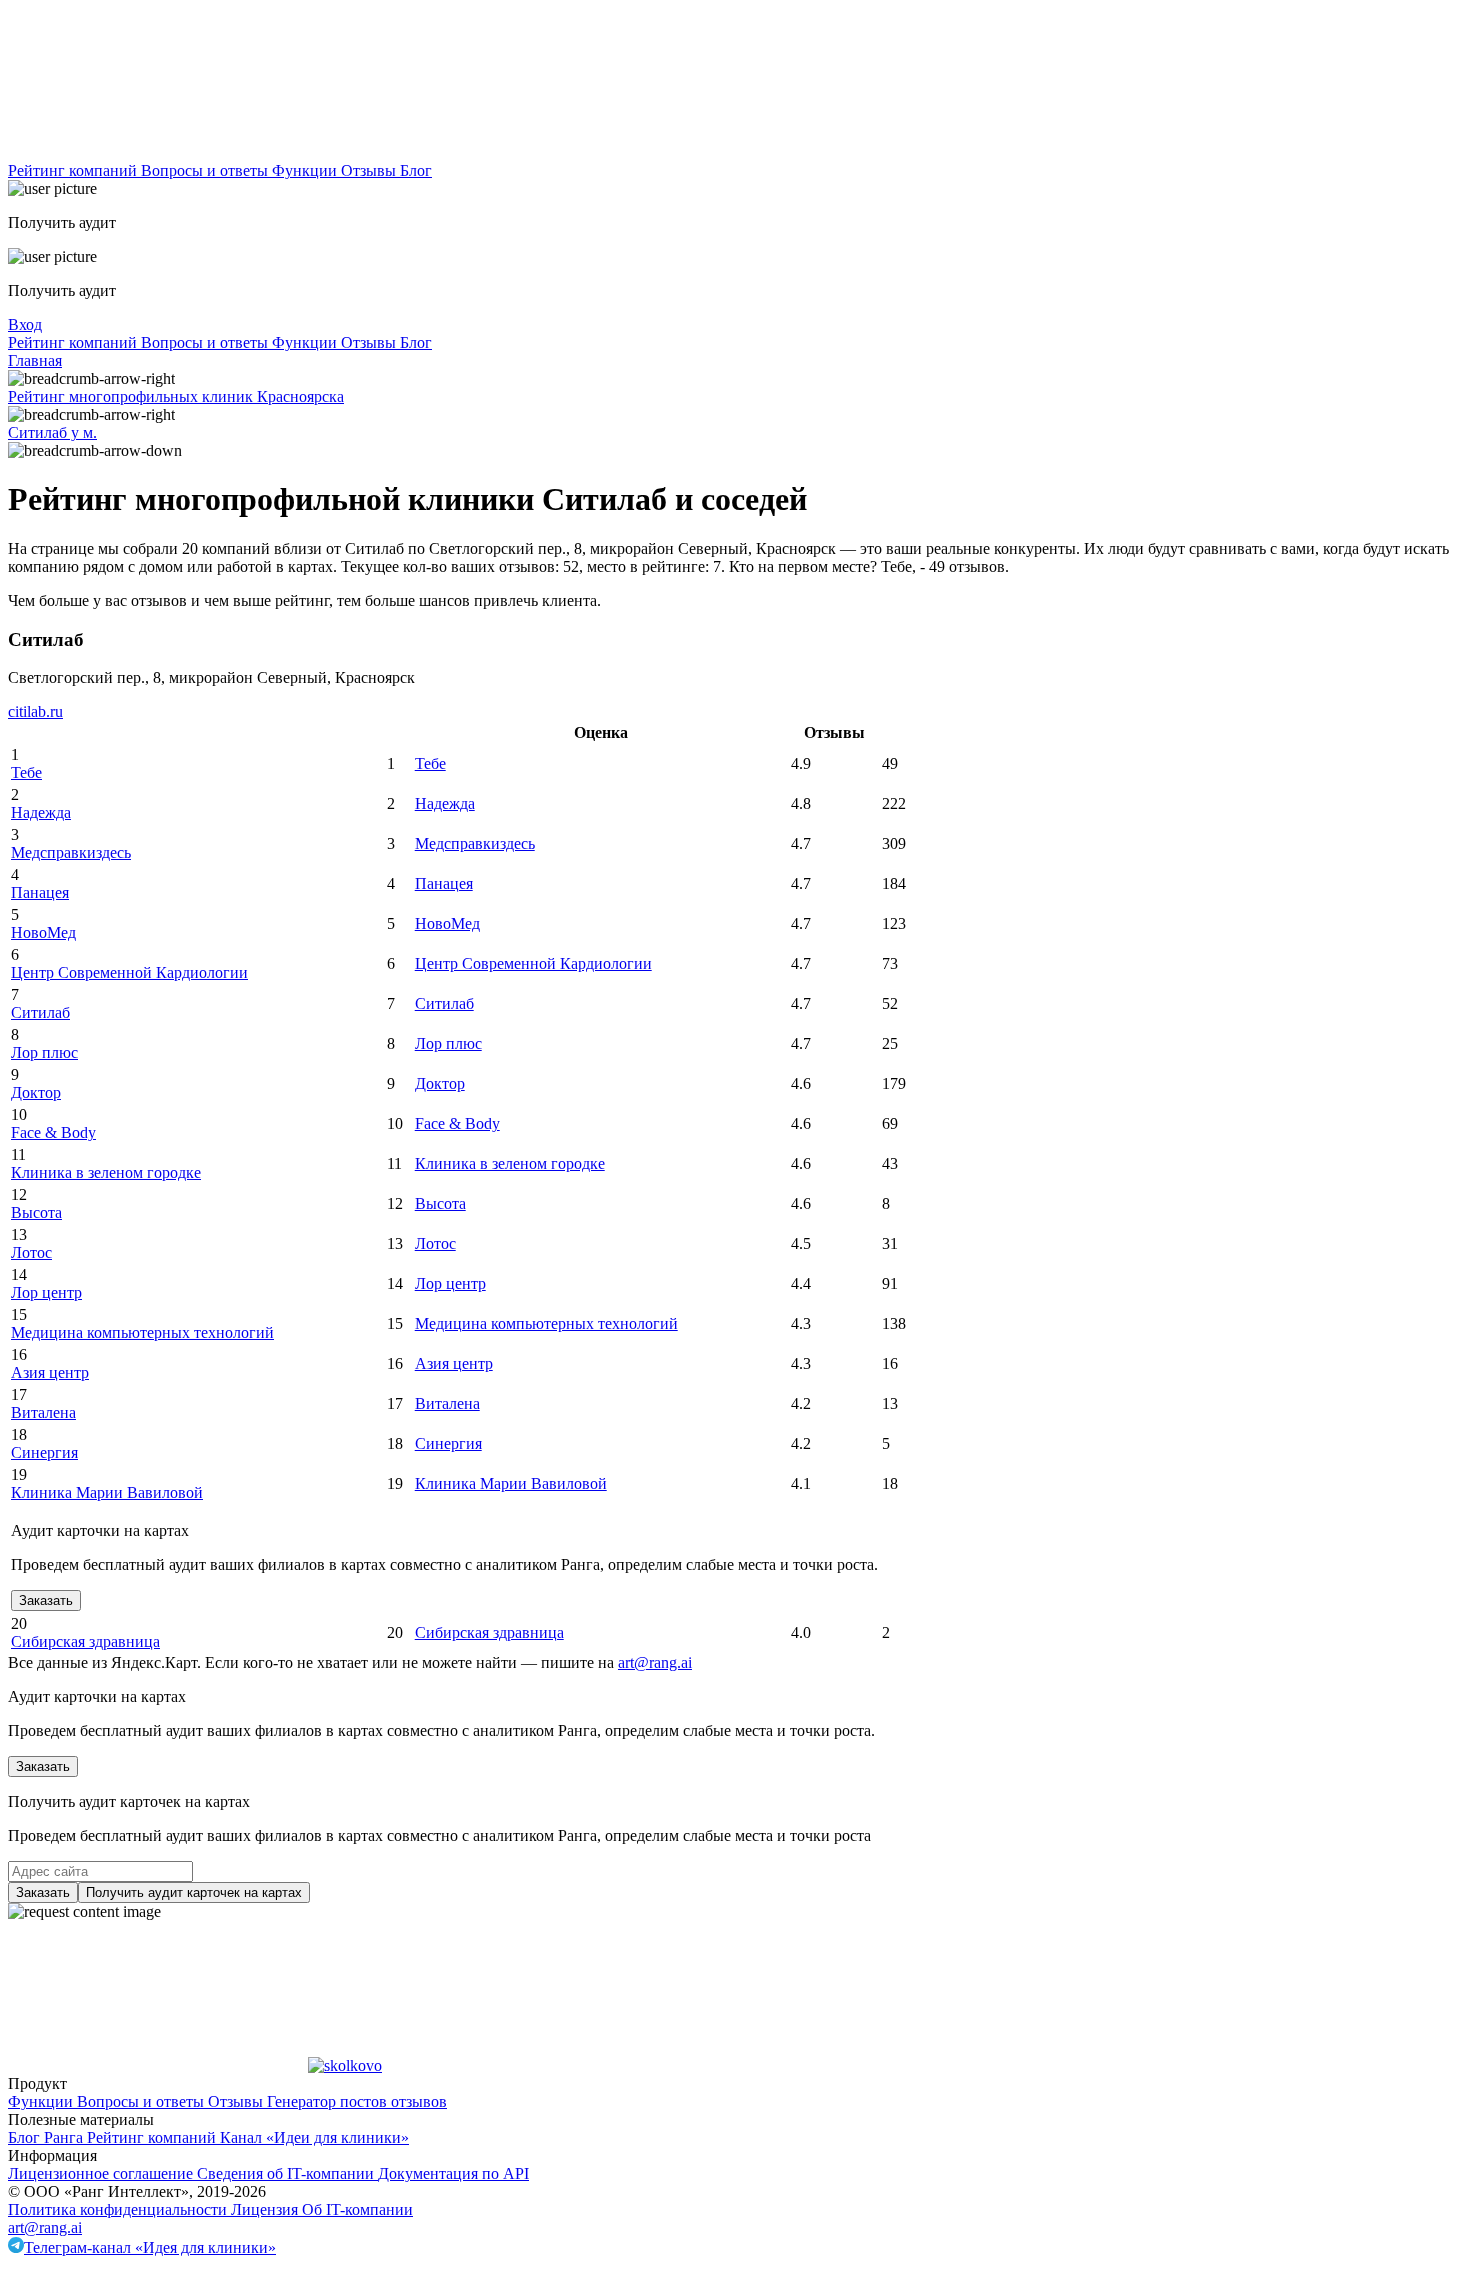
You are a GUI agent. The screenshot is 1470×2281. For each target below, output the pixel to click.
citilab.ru (35, 711)
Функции (306, 170)
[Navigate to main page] (158, 152)
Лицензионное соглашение (102, 2173)
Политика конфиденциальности (119, 2209)
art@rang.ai (45, 2227)
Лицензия (266, 2209)
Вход (25, 324)
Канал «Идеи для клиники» (314, 2137)
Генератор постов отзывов (357, 2101)
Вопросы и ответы (206, 170)
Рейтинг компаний (74, 170)
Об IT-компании (357, 2209)
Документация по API (453, 2173)
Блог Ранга (47, 2137)
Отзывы (370, 170)
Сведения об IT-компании (287, 2173)
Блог (416, 170)
